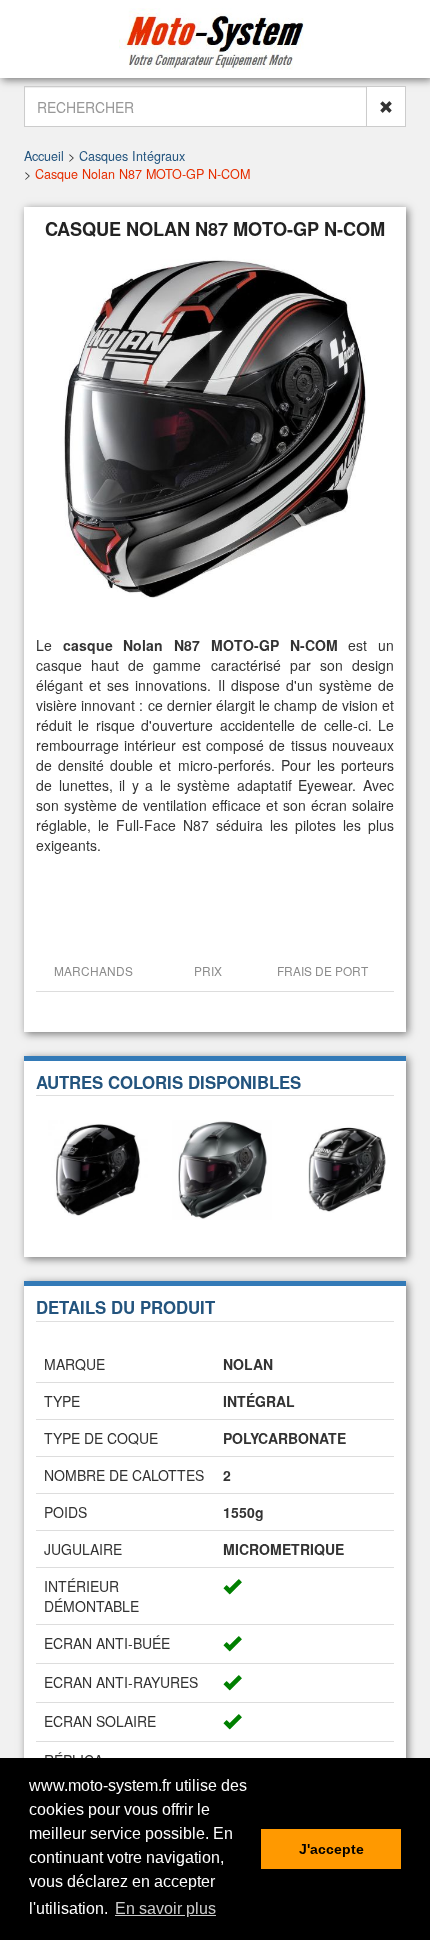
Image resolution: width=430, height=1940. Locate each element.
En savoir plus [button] (165, 1908)
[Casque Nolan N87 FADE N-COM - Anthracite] (222, 1168)
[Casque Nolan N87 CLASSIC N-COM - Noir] (98, 1168)
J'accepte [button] (331, 1849)
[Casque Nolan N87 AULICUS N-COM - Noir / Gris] (346, 1168)
